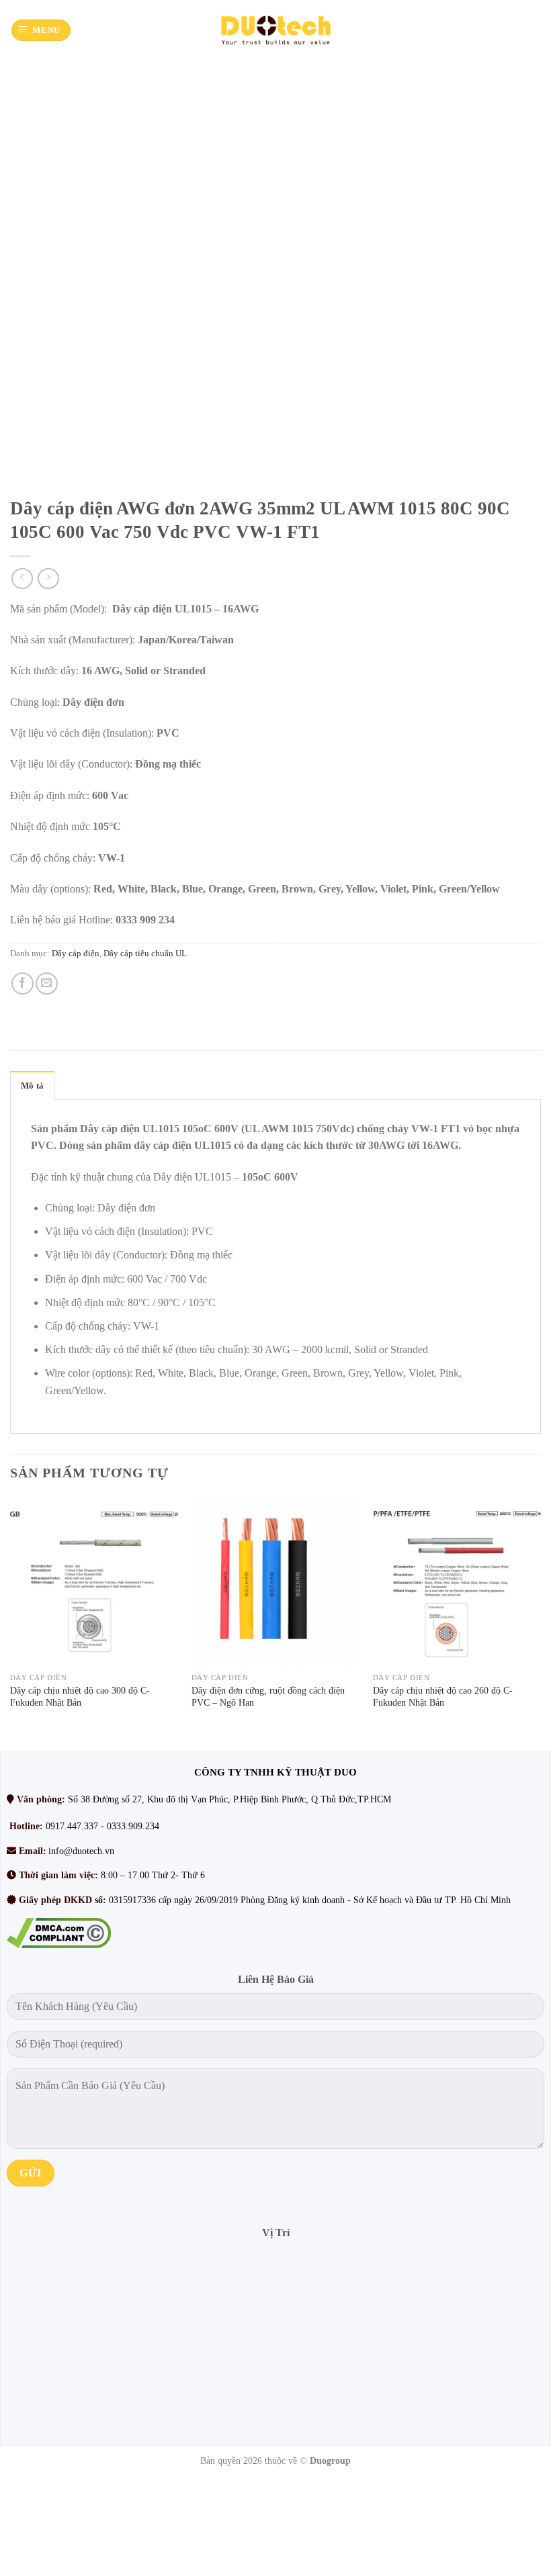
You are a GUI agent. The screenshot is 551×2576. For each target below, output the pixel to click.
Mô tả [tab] (32, 1086)
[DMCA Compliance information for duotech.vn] (59, 1932)
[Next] (540, 1623)
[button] (41, 31)
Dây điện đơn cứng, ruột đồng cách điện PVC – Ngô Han (268, 1697)
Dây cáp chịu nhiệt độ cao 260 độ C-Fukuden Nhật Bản (443, 1697)
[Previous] (11, 1623)
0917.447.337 (72, 1826)
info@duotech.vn (81, 1851)
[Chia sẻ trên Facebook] (23, 983)
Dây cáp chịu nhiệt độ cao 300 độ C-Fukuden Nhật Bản (80, 1697)
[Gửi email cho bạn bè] (47, 983)
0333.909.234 (133, 1826)
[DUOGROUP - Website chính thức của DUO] (275, 30)
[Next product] (22, 579)
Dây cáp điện (76, 954)
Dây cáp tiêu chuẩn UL (145, 954)
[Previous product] (48, 579)
